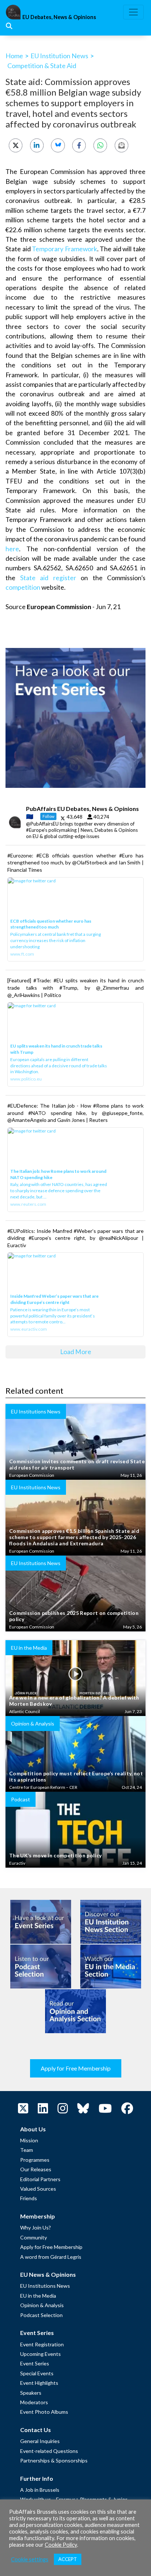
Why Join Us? (36, 2227)
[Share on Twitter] (16, 145)
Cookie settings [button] (30, 2559)
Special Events (37, 2373)
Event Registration (42, 2344)
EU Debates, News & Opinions (59, 17)
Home (14, 56)
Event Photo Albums (44, 2412)
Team (27, 2150)
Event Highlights (39, 2383)
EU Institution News (59, 56)
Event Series (35, 2363)
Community (34, 2237)
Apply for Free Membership (76, 2068)
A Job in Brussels (40, 2490)
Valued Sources (38, 2189)
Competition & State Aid (42, 66)
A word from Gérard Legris (51, 2257)
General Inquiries (40, 2441)
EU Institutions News (45, 2286)
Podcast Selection (41, 2315)
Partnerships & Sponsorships (54, 2460)
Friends (29, 2198)
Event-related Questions (49, 2451)
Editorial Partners (40, 2179)
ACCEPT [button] (68, 2559)
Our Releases (36, 2169)
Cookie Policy (61, 2545)
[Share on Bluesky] (58, 145)
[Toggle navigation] (133, 12)
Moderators (34, 2402)
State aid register (48, 578)
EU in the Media (38, 2296)
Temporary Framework (65, 249)
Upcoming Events (40, 2354)
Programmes (35, 2160)
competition (23, 587)
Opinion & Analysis (42, 2305)
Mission (29, 2140)
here (12, 549)
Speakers (31, 2393)
